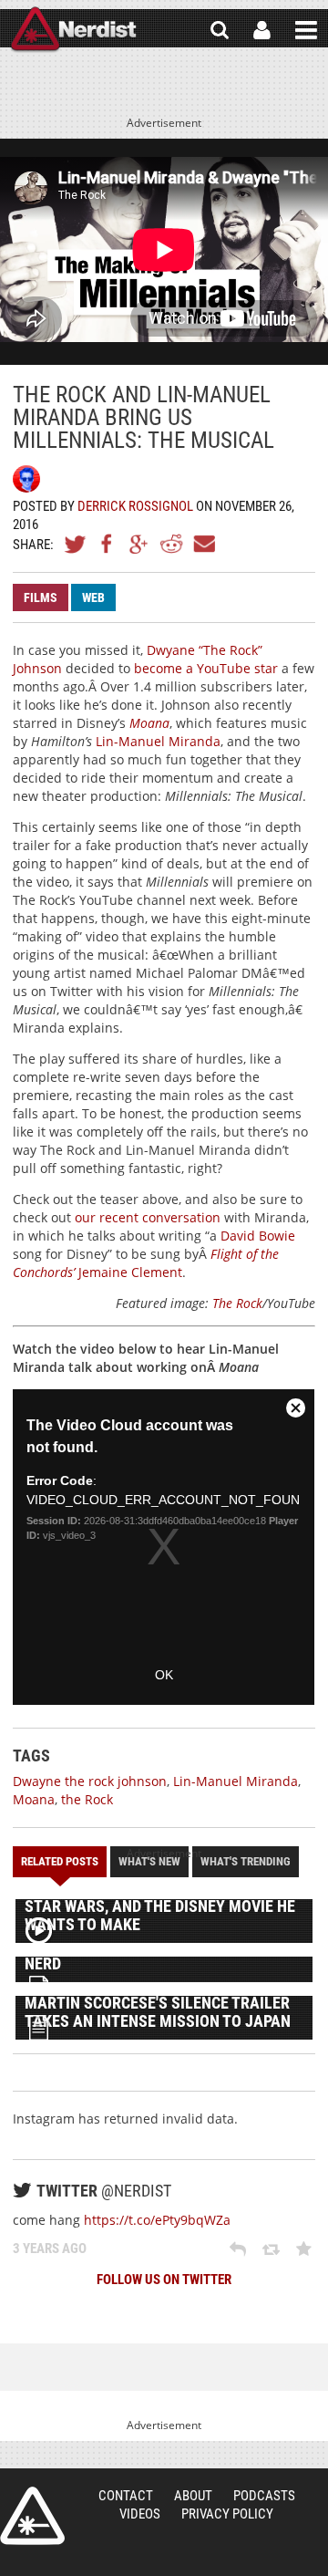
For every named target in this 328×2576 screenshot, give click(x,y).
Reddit (171, 544)
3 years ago (50, 2249)
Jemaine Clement (130, 1272)
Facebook (108, 544)
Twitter (76, 544)
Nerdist (73, 30)
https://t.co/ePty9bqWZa (157, 2220)
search (220, 30)
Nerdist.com (32, 2516)
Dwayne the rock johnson (90, 1781)
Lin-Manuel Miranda (158, 741)
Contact (126, 2496)
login (262, 30)
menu (306, 30)
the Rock (87, 1799)
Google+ (139, 544)
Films (41, 597)
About (193, 2496)
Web (93, 597)
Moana (34, 1799)
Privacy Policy (227, 2514)
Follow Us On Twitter (164, 2280)
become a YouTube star (206, 668)
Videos (140, 2514)
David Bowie (258, 1236)
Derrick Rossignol (135, 506)
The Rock (237, 1303)
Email (203, 544)
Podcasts (264, 2496)
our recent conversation (148, 1217)
